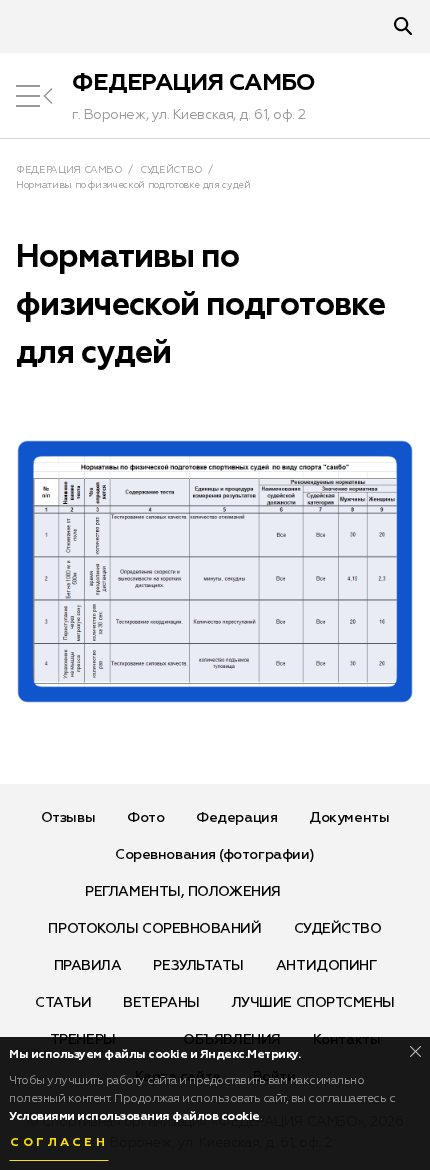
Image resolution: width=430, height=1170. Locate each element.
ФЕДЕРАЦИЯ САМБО (194, 83)
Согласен (59, 1143)
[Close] (415, 1051)
